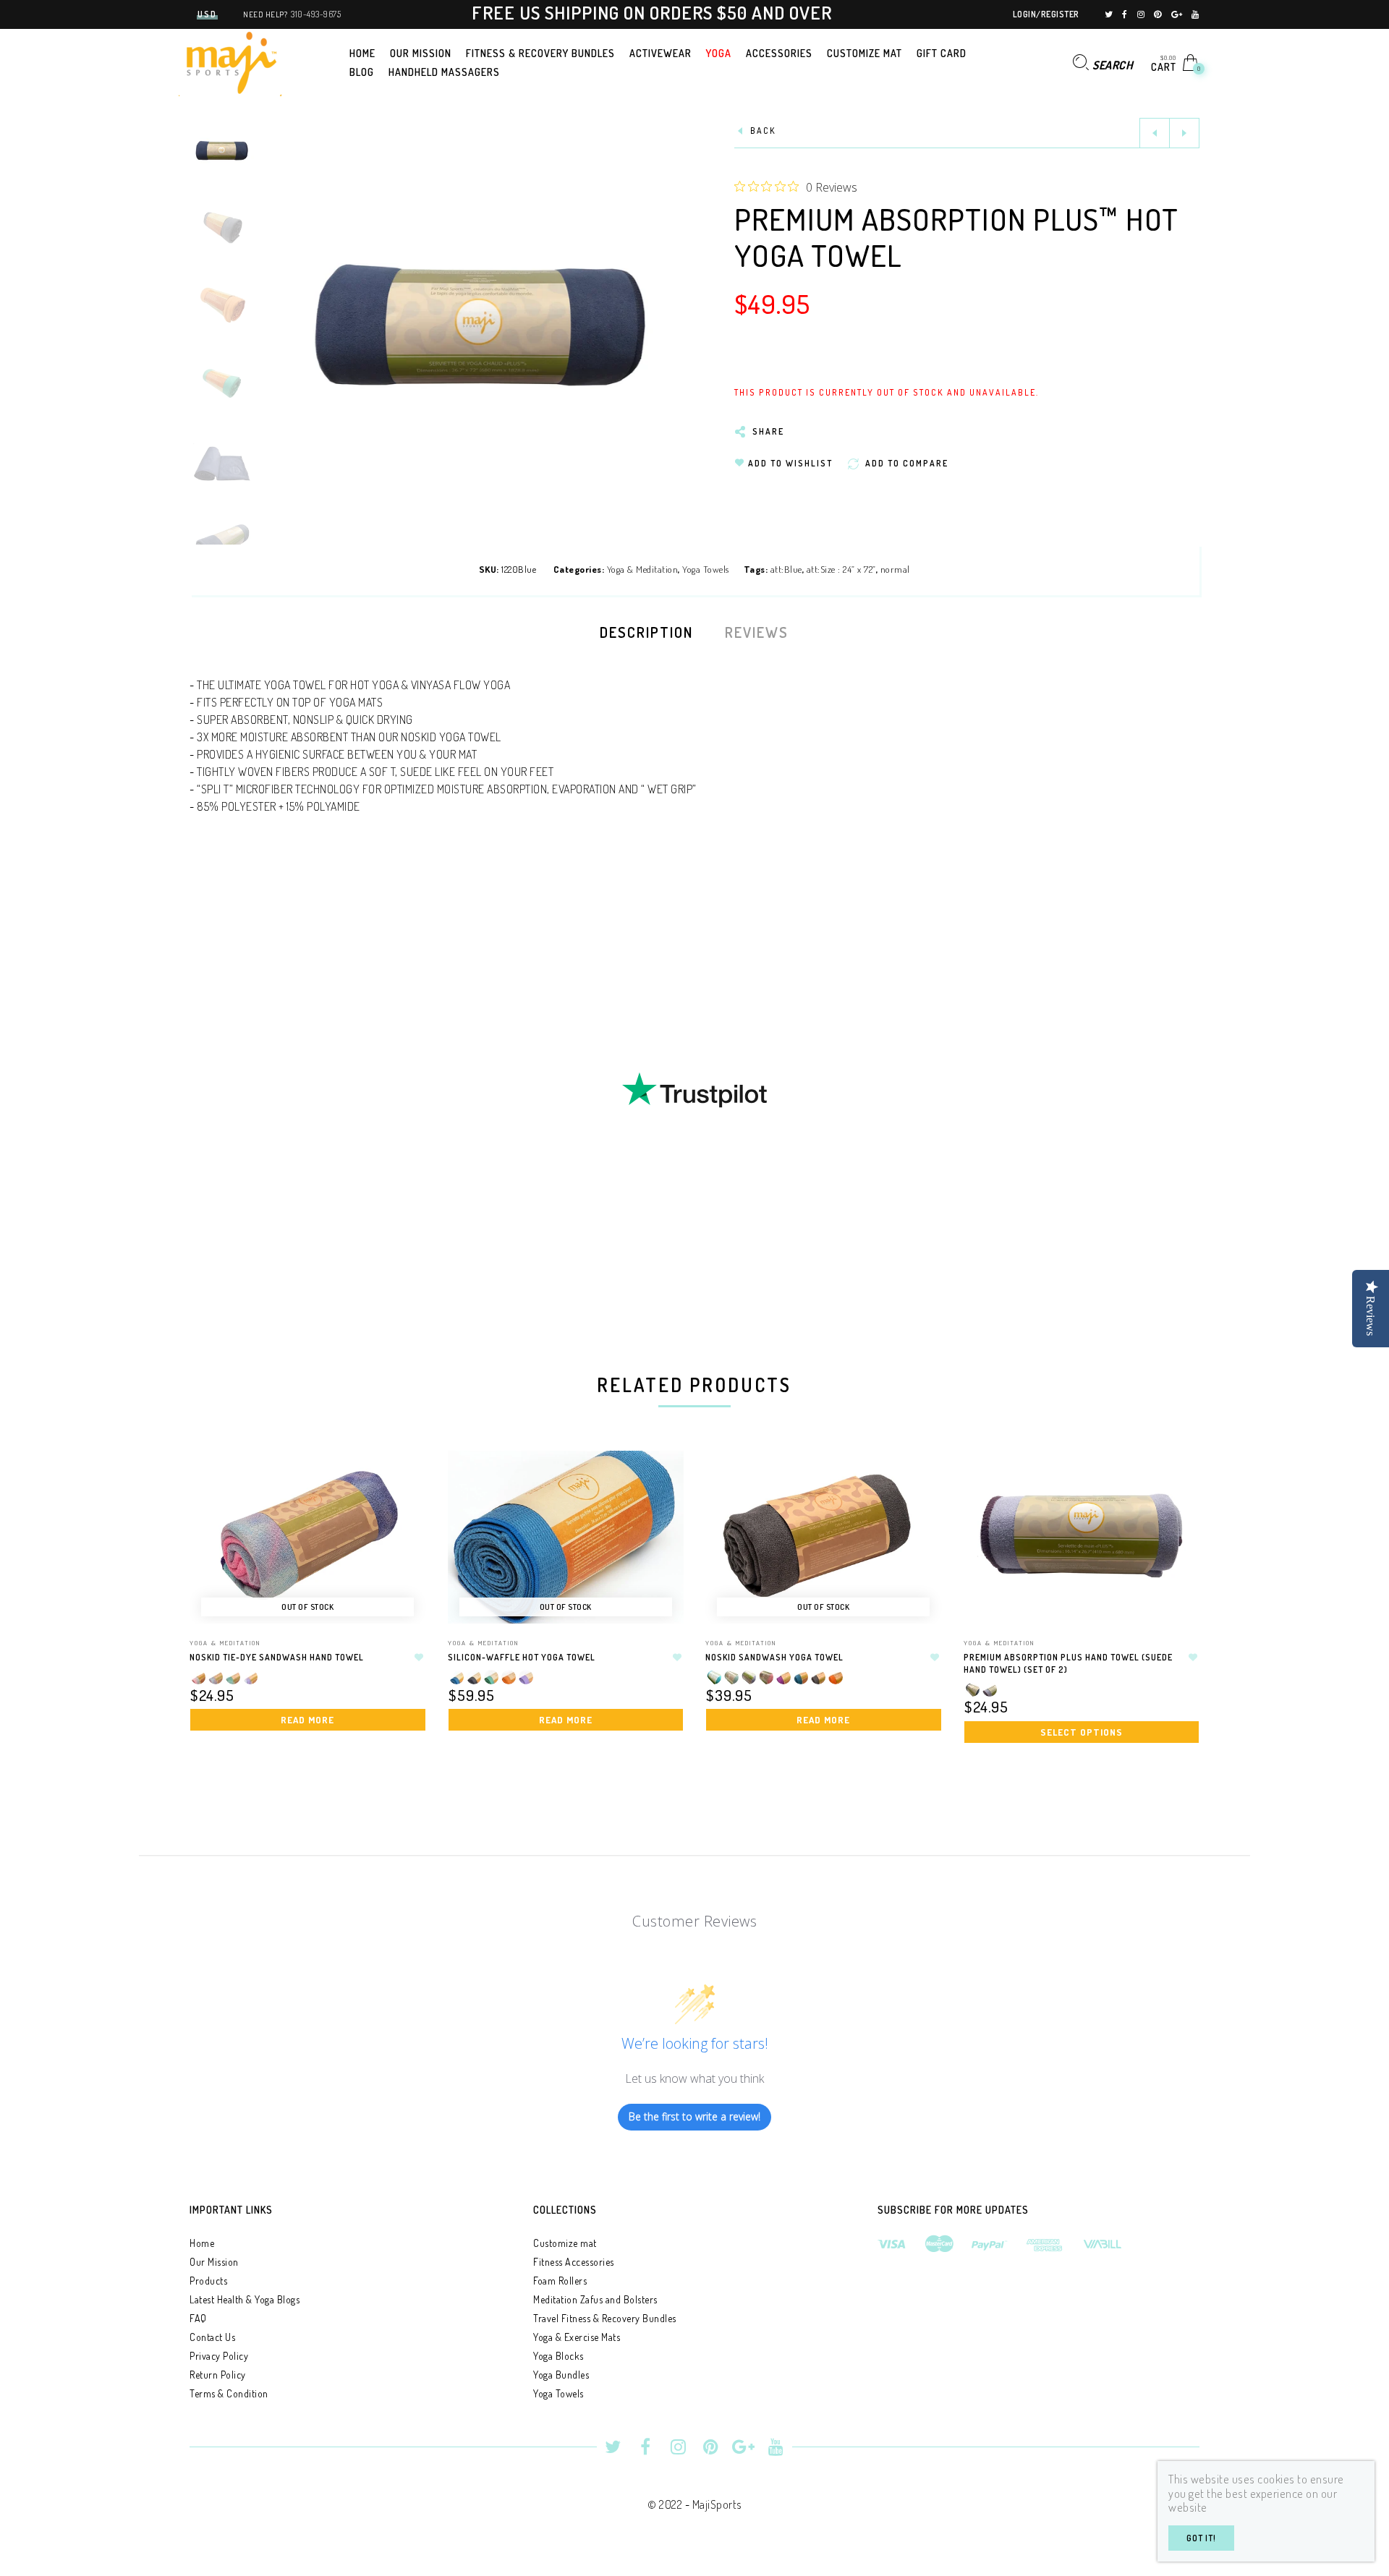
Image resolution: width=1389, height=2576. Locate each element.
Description (646, 632)
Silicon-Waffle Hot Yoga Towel (522, 1657)
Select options (1082, 1732)
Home (202, 2243)
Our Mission (214, 2262)
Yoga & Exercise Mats (577, 2337)
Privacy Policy (219, 2356)
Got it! (1201, 2538)
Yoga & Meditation (643, 569)
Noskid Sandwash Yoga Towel (774, 1657)
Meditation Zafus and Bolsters (595, 2299)
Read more (307, 1720)
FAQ (198, 2318)
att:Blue (786, 569)
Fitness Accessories (574, 2262)
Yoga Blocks (558, 2356)
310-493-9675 (316, 14)
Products (208, 2281)
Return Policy (218, 2375)
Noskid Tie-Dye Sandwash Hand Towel (277, 1657)
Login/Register (1046, 14)
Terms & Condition (229, 2393)
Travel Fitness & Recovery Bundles (605, 2318)
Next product (1184, 133)
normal (895, 569)
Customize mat (565, 2243)
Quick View (401, 1482)
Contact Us (212, 2337)
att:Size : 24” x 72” (841, 569)
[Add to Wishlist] (420, 1658)
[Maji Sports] (230, 61)
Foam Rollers (560, 2281)
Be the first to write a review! (694, 2116)
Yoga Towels (706, 569)
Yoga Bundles (561, 2375)
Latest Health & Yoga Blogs (245, 2299)
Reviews (757, 632)
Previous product (1155, 133)
